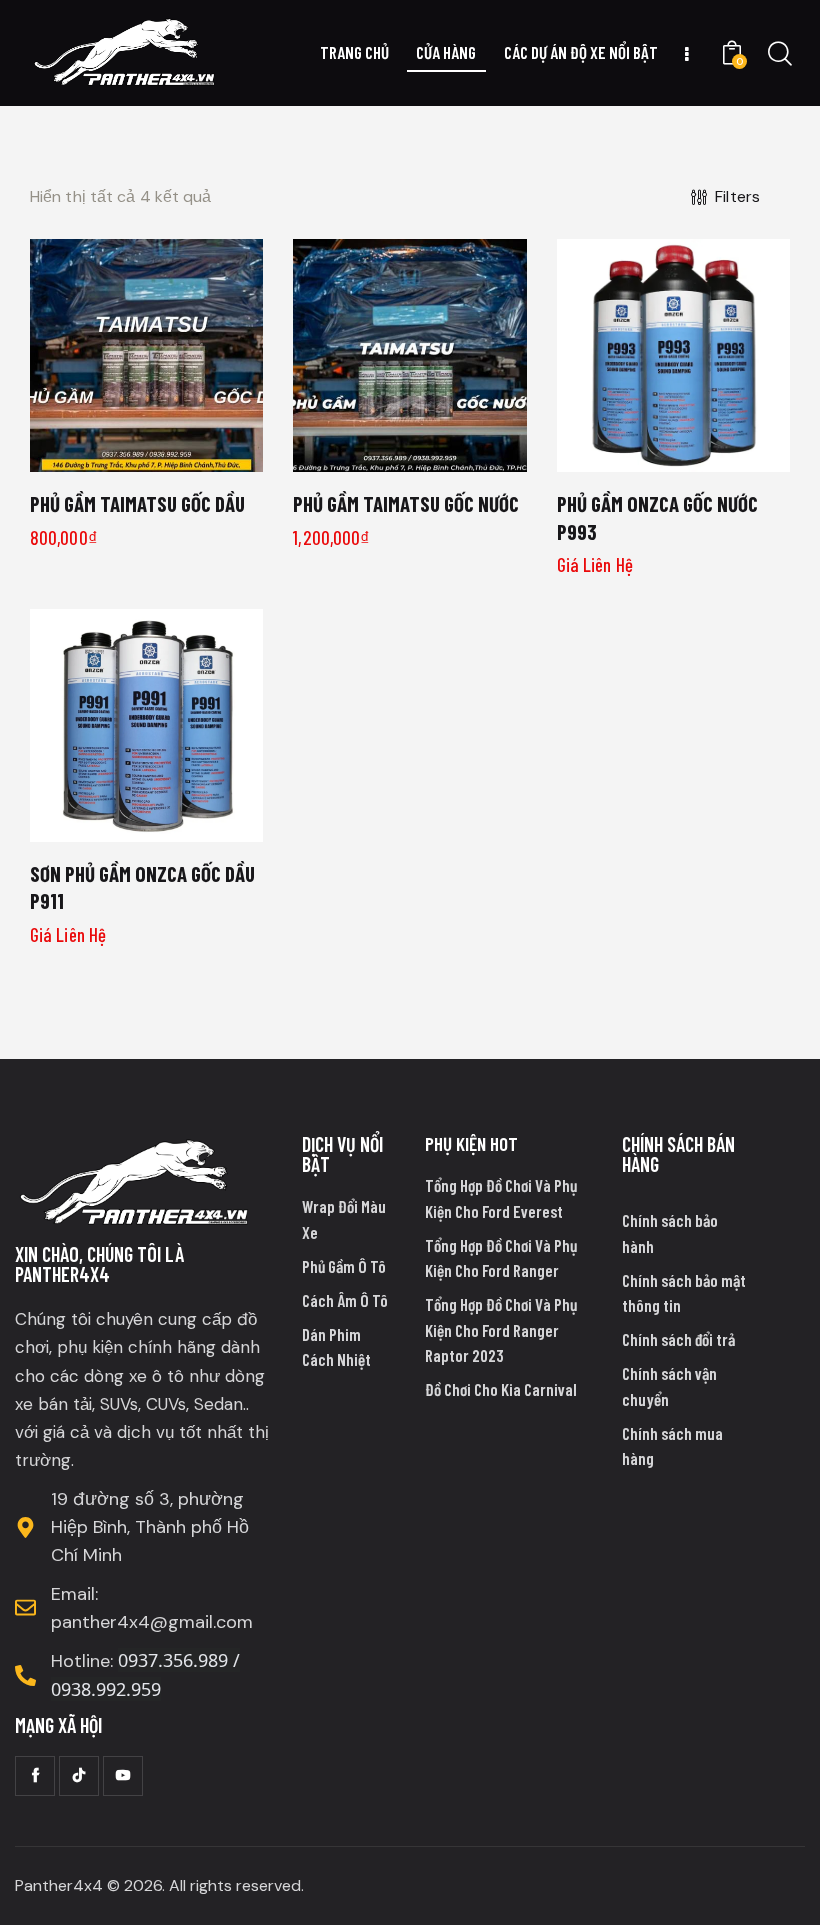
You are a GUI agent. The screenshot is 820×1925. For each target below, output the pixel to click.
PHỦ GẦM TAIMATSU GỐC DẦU (137, 503)
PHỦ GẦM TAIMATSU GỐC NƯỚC (406, 503)
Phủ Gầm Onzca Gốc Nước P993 (657, 517)
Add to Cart (146, 456)
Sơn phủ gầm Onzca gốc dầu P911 (142, 887)
